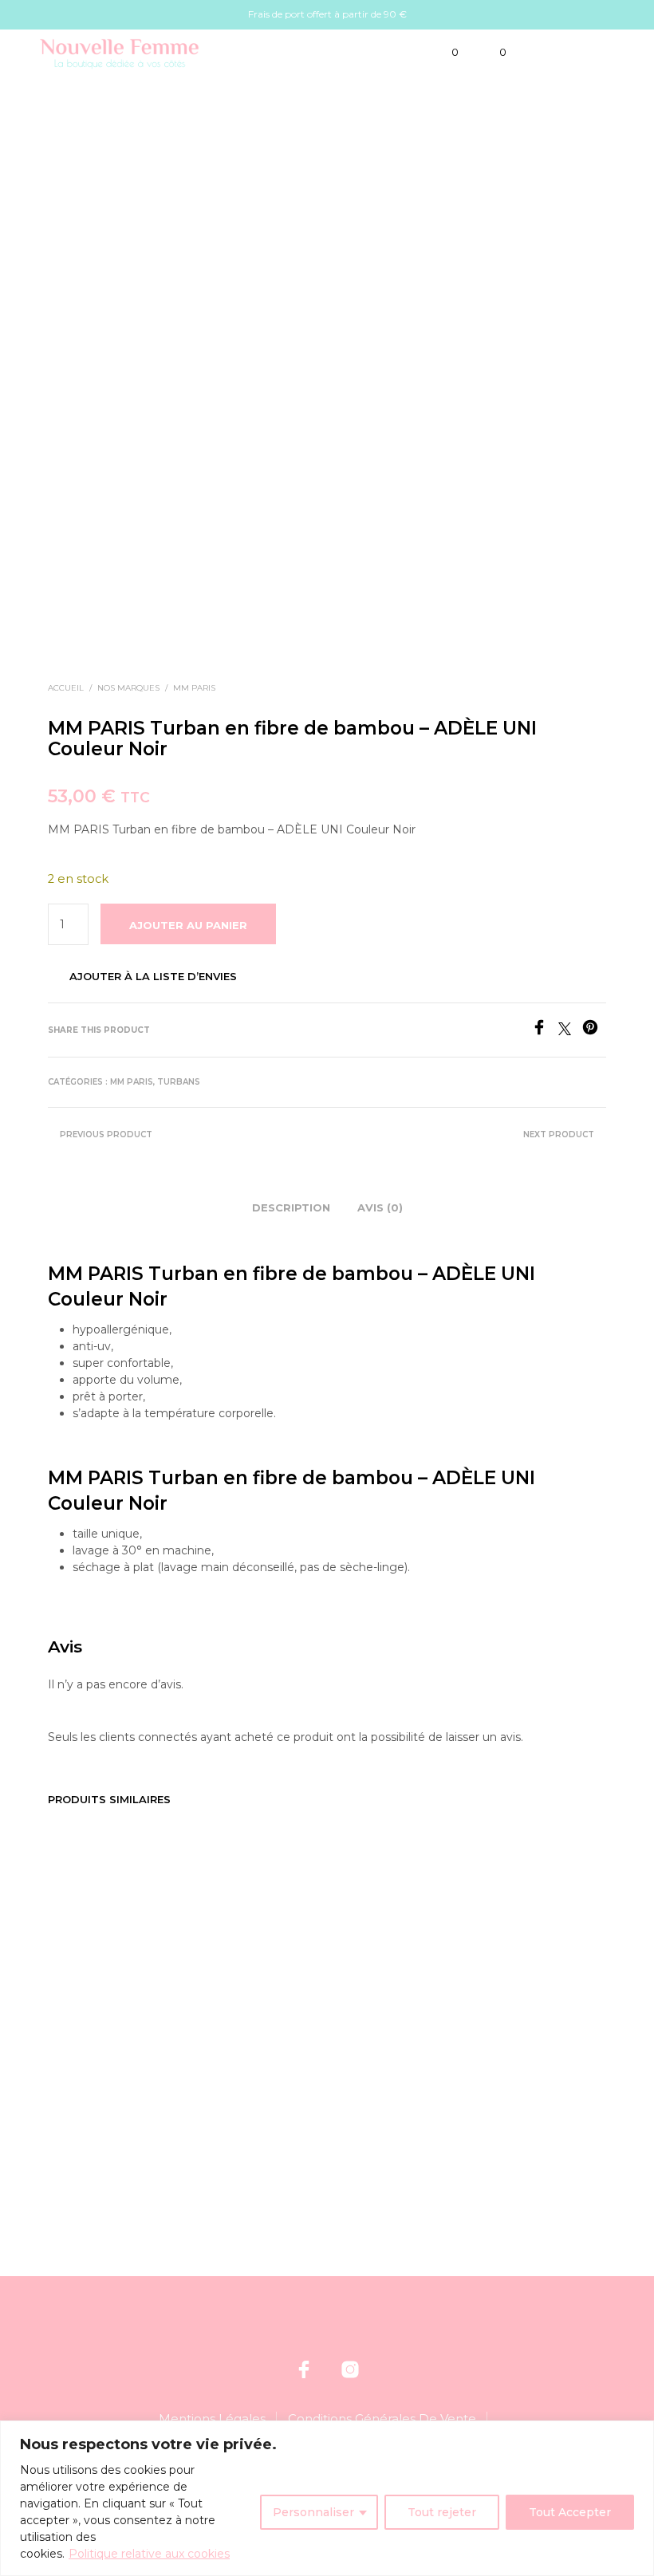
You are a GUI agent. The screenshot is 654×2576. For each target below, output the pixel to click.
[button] (444, 53)
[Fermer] (637, 2434)
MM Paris (194, 688)
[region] (327, 2498)
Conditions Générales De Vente (382, 2418)
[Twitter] (570, 1031)
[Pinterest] (594, 1031)
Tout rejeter (442, 2512)
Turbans (179, 1082)
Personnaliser (313, 2512)
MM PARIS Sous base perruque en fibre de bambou (96, 2021)
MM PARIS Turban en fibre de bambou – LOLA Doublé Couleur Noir (529, 2035)
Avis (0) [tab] (380, 1207)
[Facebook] (545, 1031)
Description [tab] (291, 1207)
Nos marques (128, 688)
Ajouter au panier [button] (105, 2072)
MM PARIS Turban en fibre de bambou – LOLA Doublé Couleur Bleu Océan (239, 2035)
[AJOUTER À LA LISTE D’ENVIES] (160, 2004)
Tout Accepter (570, 2512)
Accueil (66, 688)
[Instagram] (350, 2369)
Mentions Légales (212, 2418)
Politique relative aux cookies (149, 2554)
